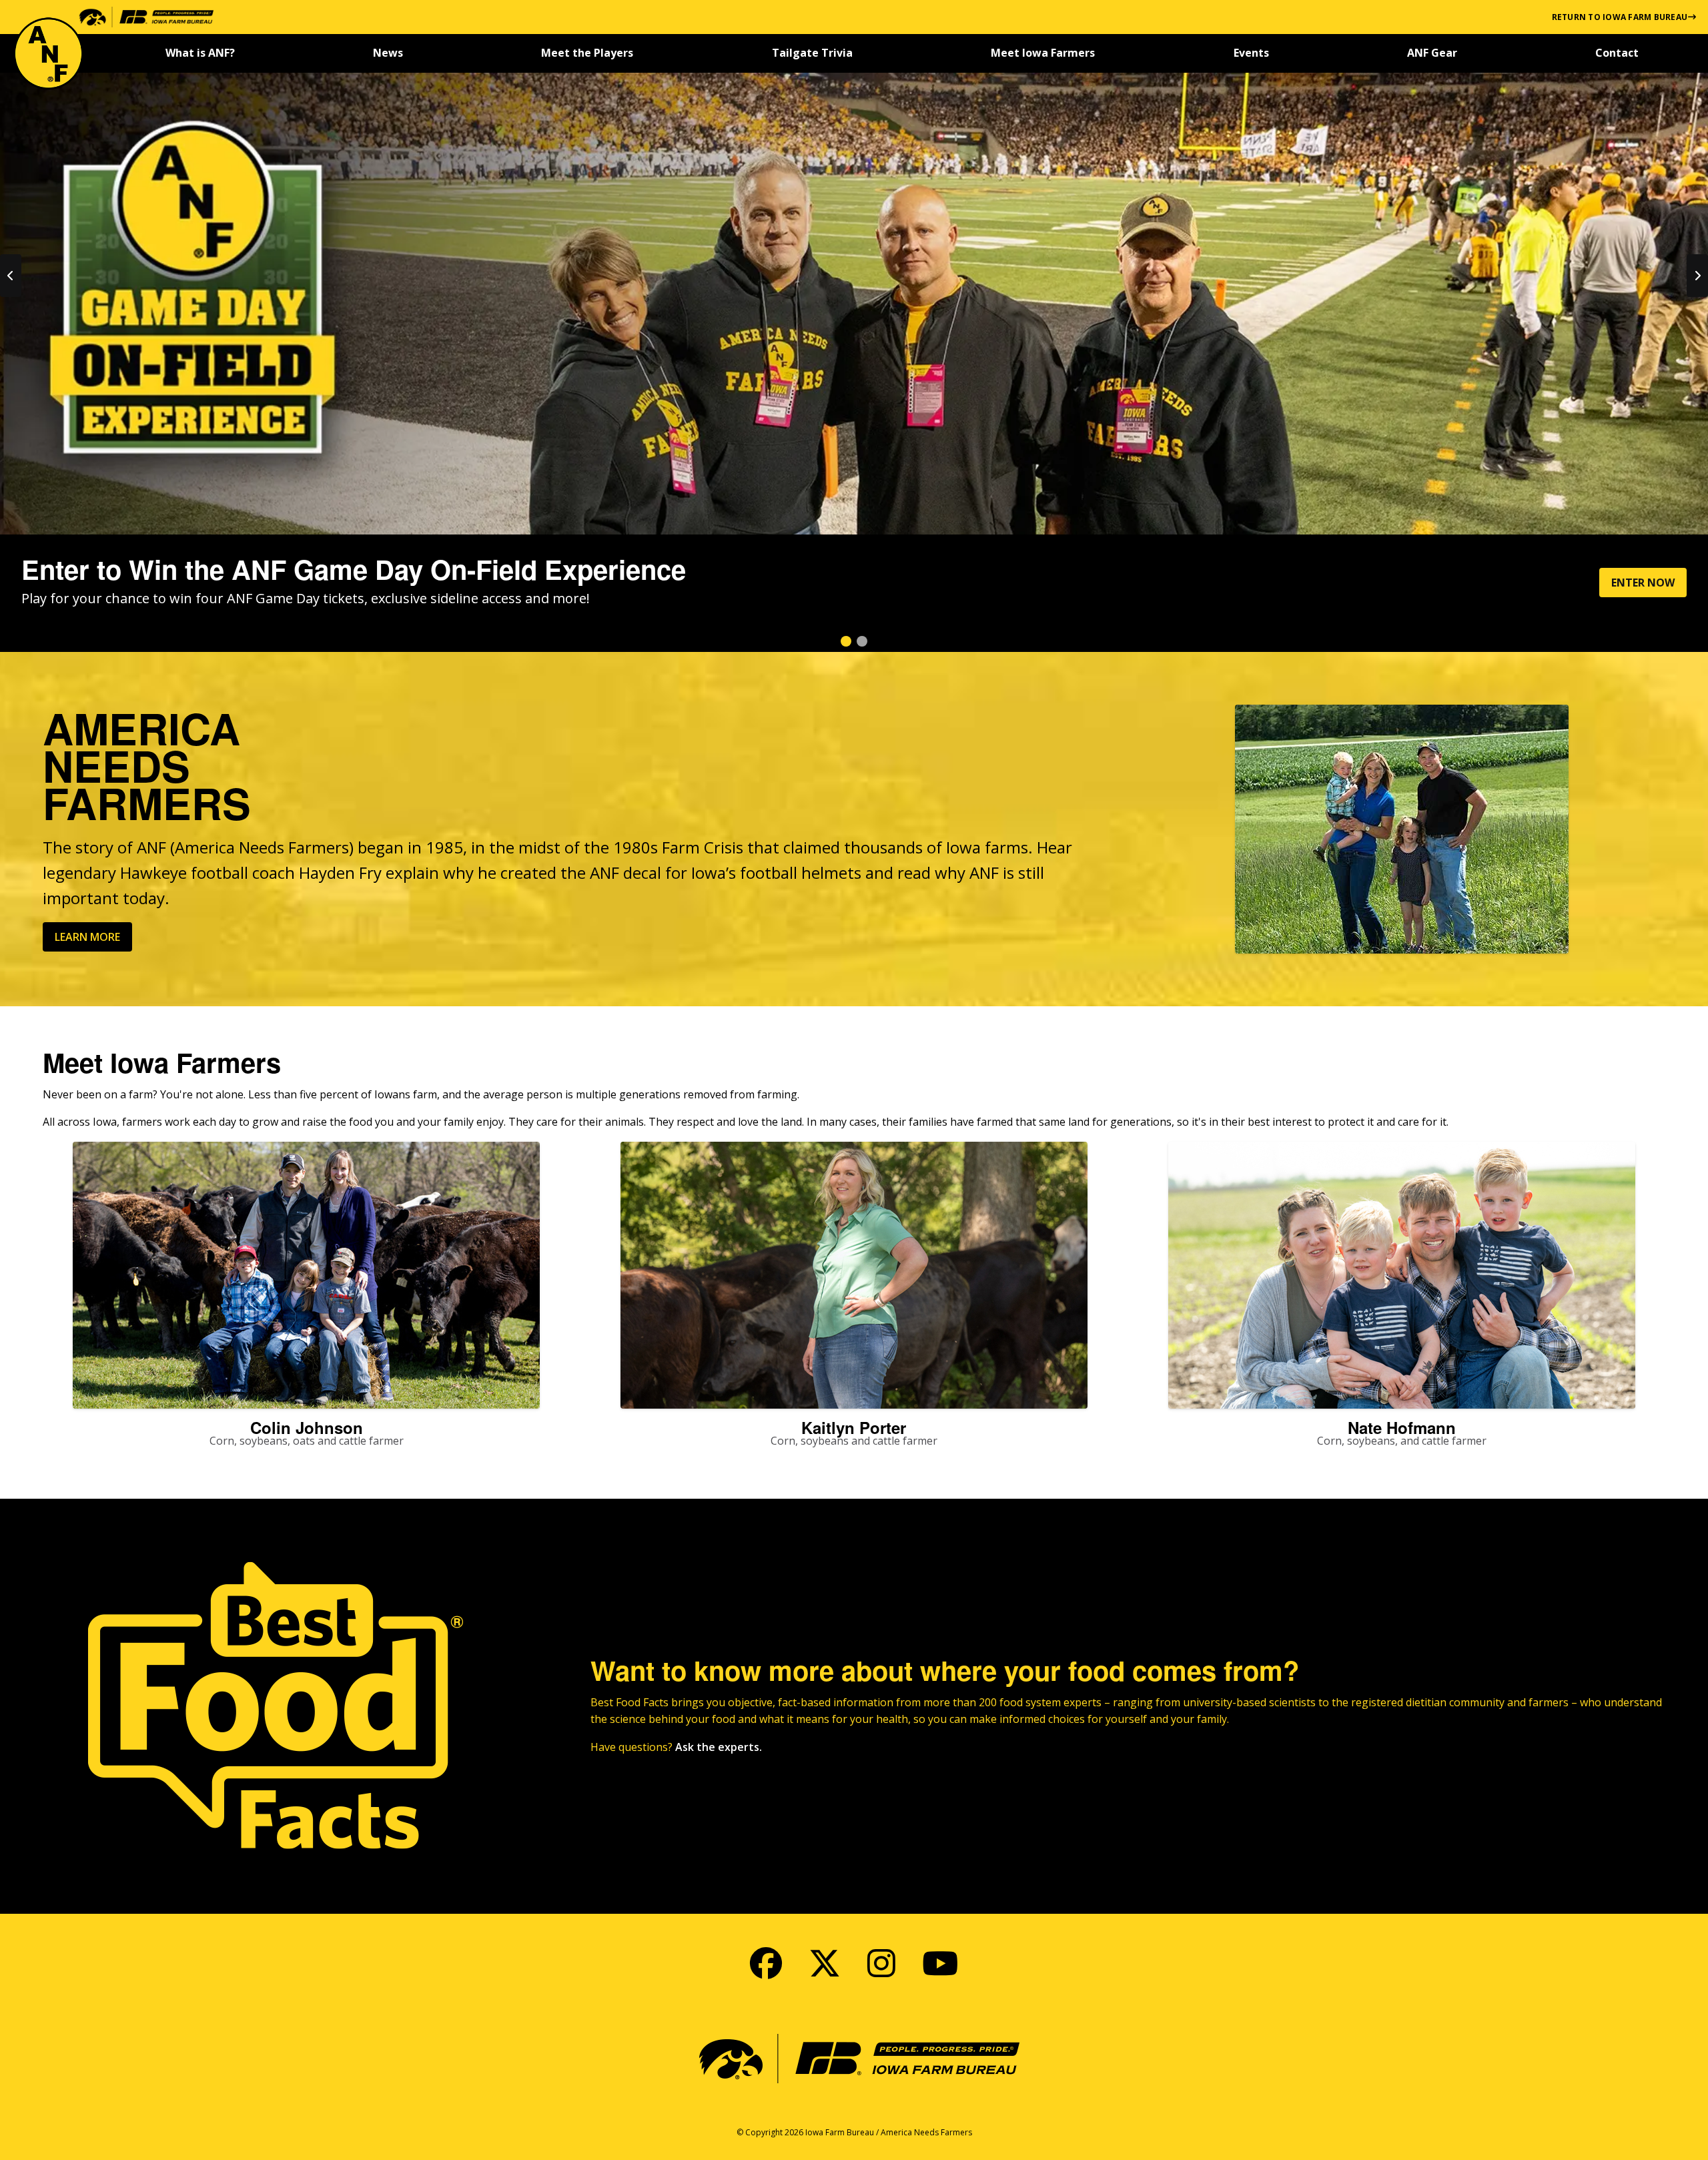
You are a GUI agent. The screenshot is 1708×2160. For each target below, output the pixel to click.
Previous (11, 276)
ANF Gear (1432, 53)
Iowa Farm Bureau (840, 2132)
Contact (1617, 53)
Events (1251, 53)
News (388, 53)
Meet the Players (587, 53)
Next (1697, 276)
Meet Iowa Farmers (1043, 53)
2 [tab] (862, 641)
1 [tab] (846, 641)
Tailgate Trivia (812, 53)
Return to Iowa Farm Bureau (1620, 17)
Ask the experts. (719, 1747)
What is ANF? (200, 53)
